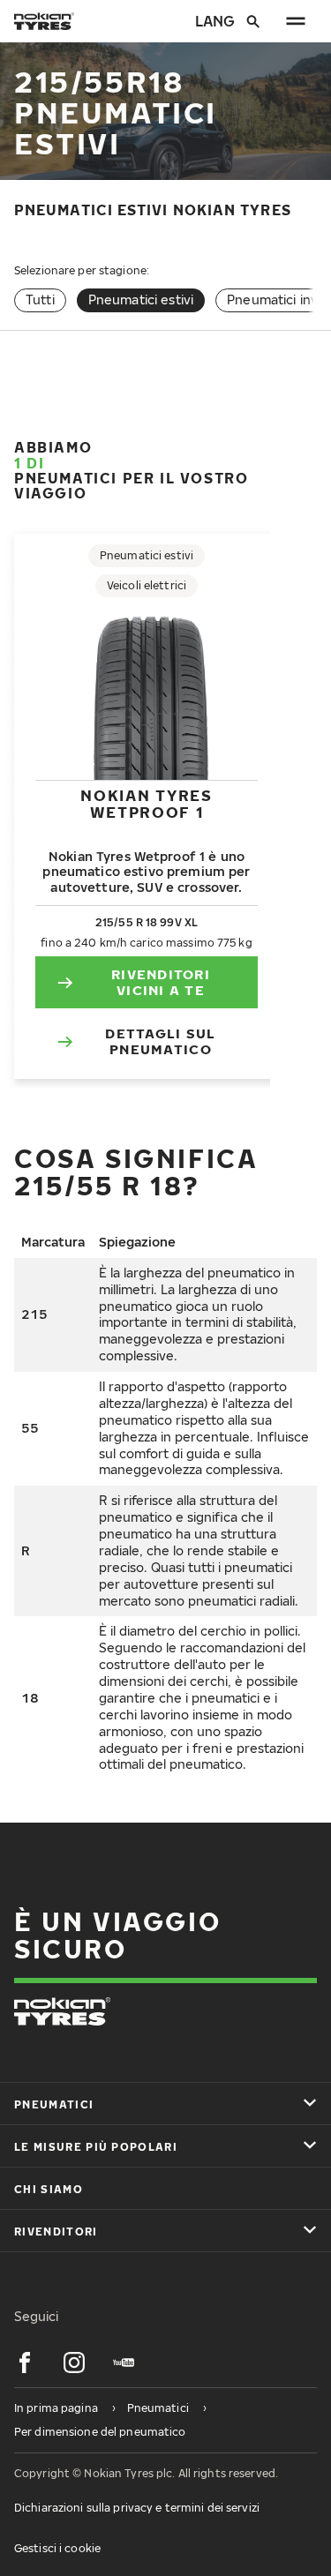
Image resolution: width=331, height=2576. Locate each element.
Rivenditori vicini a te (161, 982)
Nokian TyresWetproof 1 (146, 803)
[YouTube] (124, 2363)
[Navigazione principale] (296, 21)
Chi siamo (49, 2189)
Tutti (40, 300)
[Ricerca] (253, 21)
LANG (214, 21)
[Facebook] (25, 2363)
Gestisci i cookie (57, 2548)
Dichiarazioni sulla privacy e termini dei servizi (137, 2508)
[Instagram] (74, 2363)
